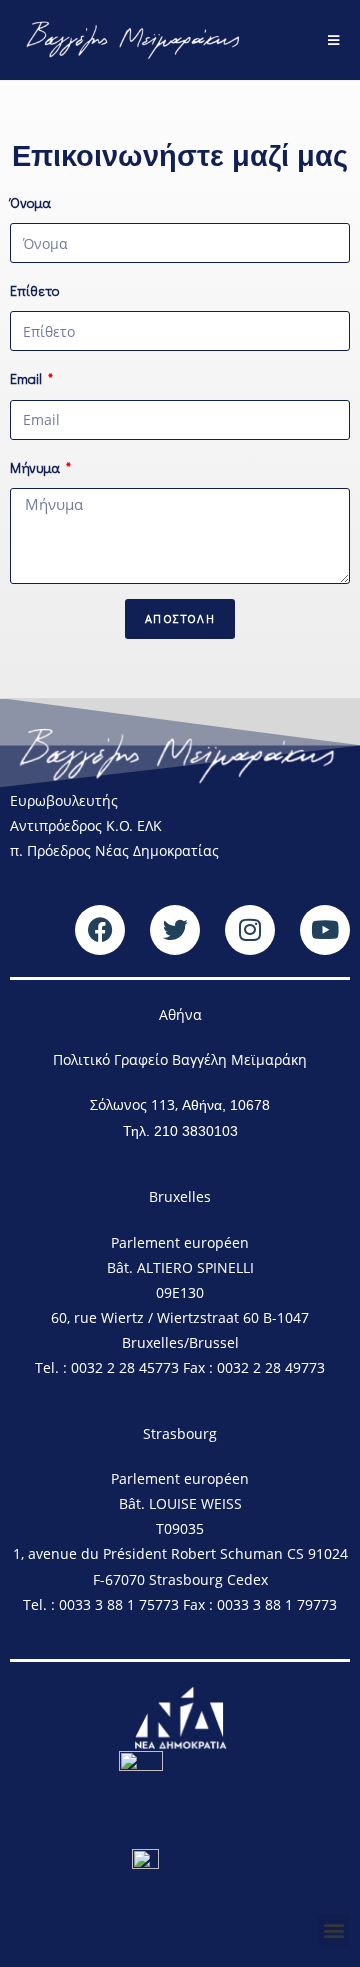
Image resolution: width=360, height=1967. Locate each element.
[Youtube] (325, 930)
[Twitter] (175, 930)
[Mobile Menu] (334, 40)
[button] (333, 1930)
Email (27, 378)
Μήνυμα (36, 467)
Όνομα (30, 202)
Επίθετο (34, 290)
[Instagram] (250, 930)
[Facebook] (100, 930)
